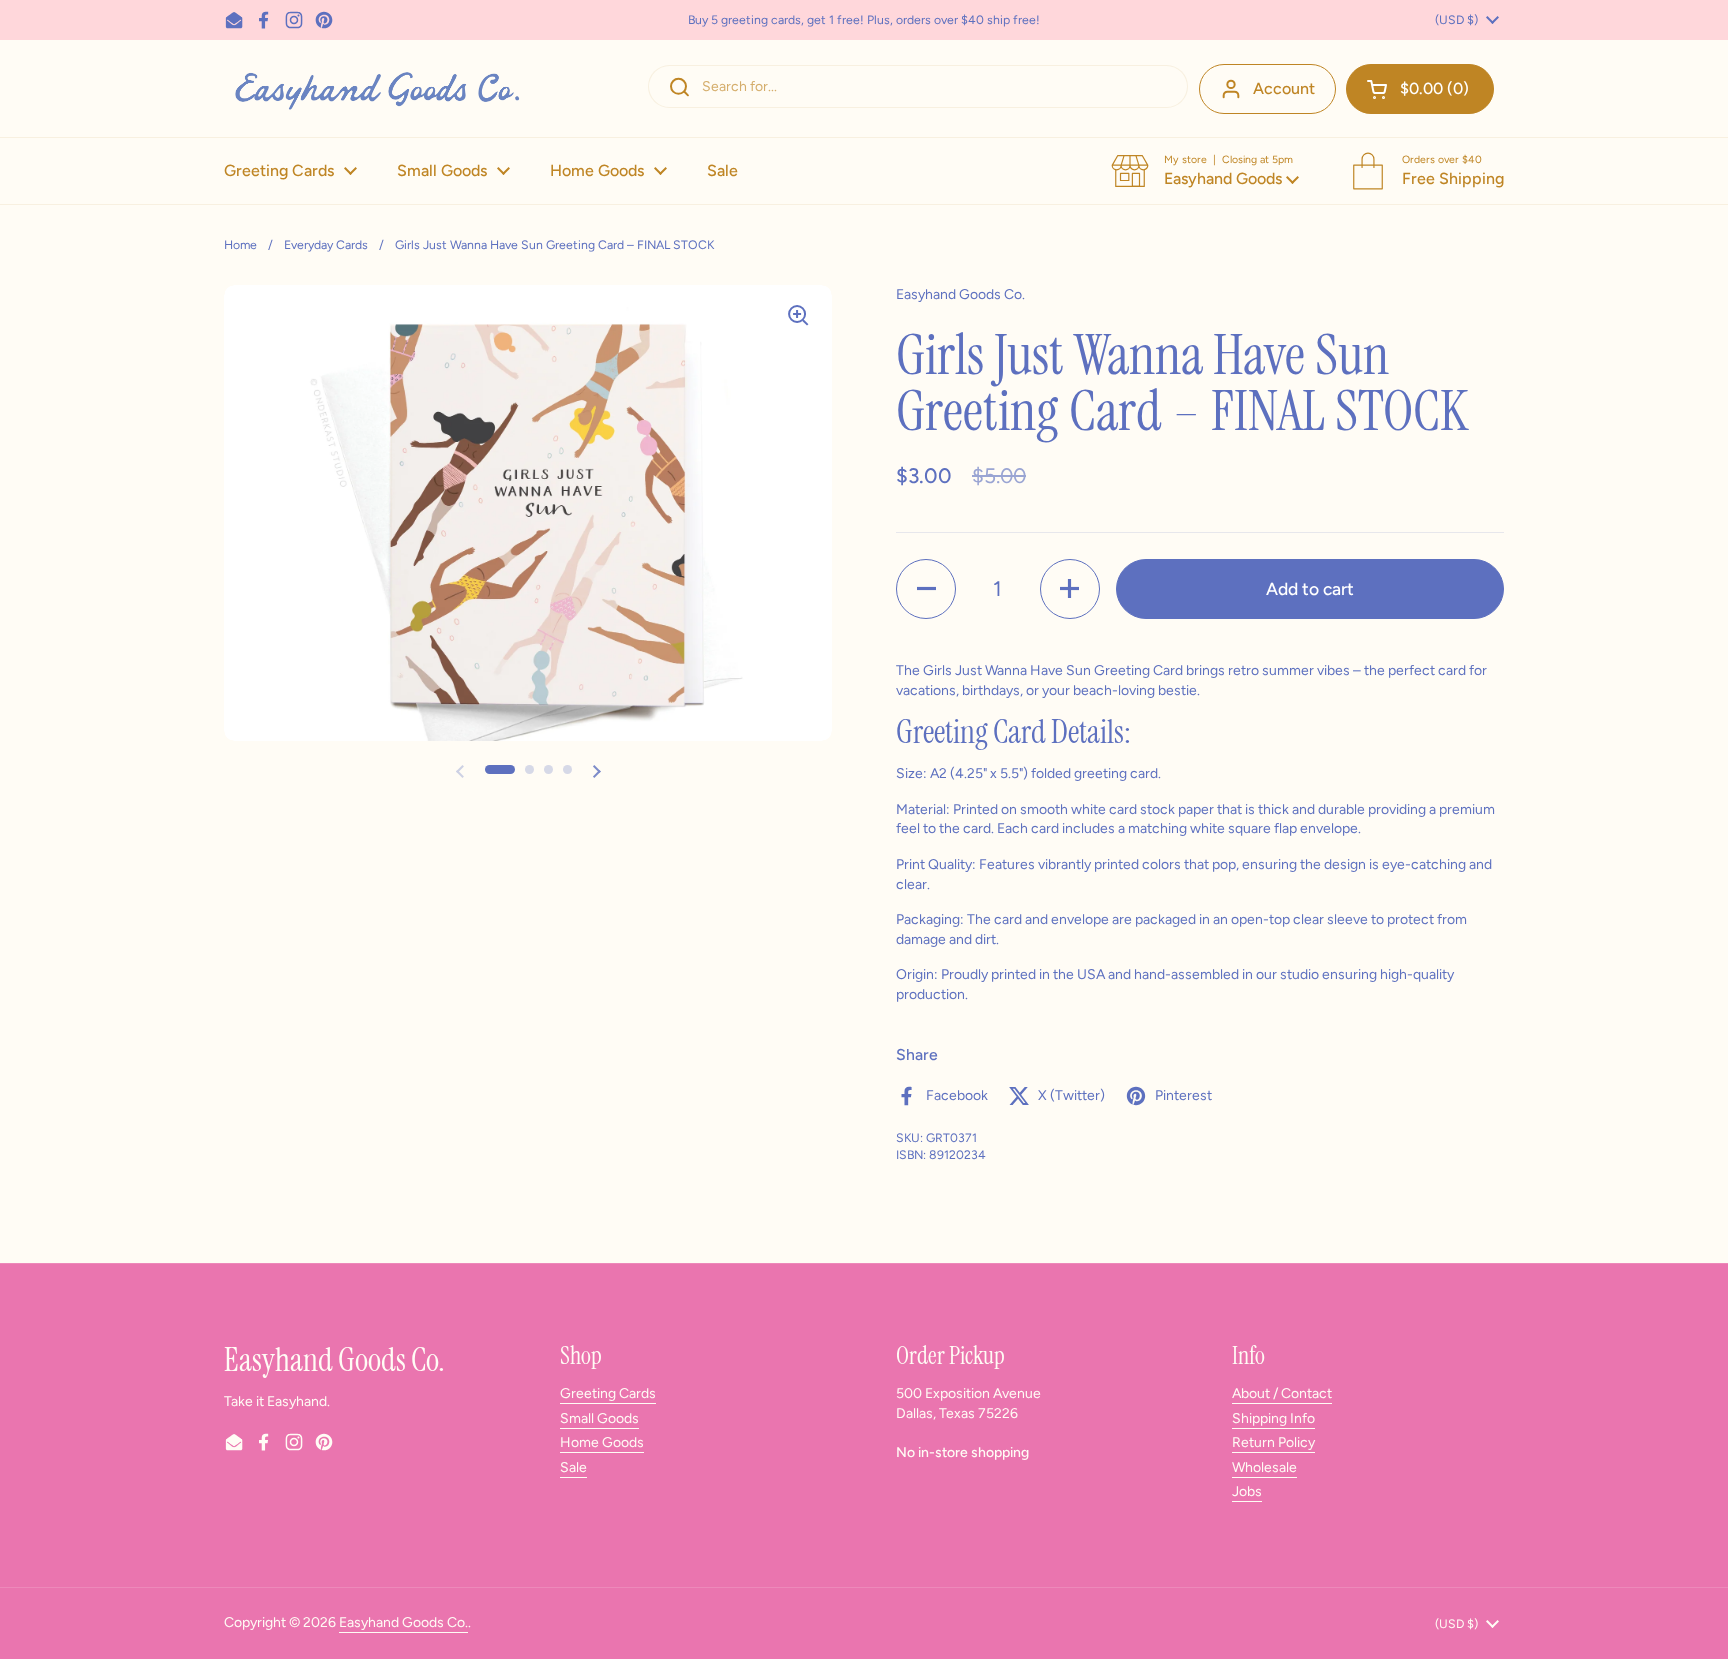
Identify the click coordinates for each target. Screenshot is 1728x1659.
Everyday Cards (326, 244)
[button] (1420, 89)
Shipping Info (1273, 1418)
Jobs (1247, 1491)
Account (1284, 88)
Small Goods (599, 1418)
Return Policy (1273, 1442)
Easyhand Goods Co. (403, 1622)
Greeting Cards (608, 1393)
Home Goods (602, 1442)
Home (240, 244)
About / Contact (1282, 1393)
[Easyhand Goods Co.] (375, 88)
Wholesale (1264, 1467)
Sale (573, 1467)
